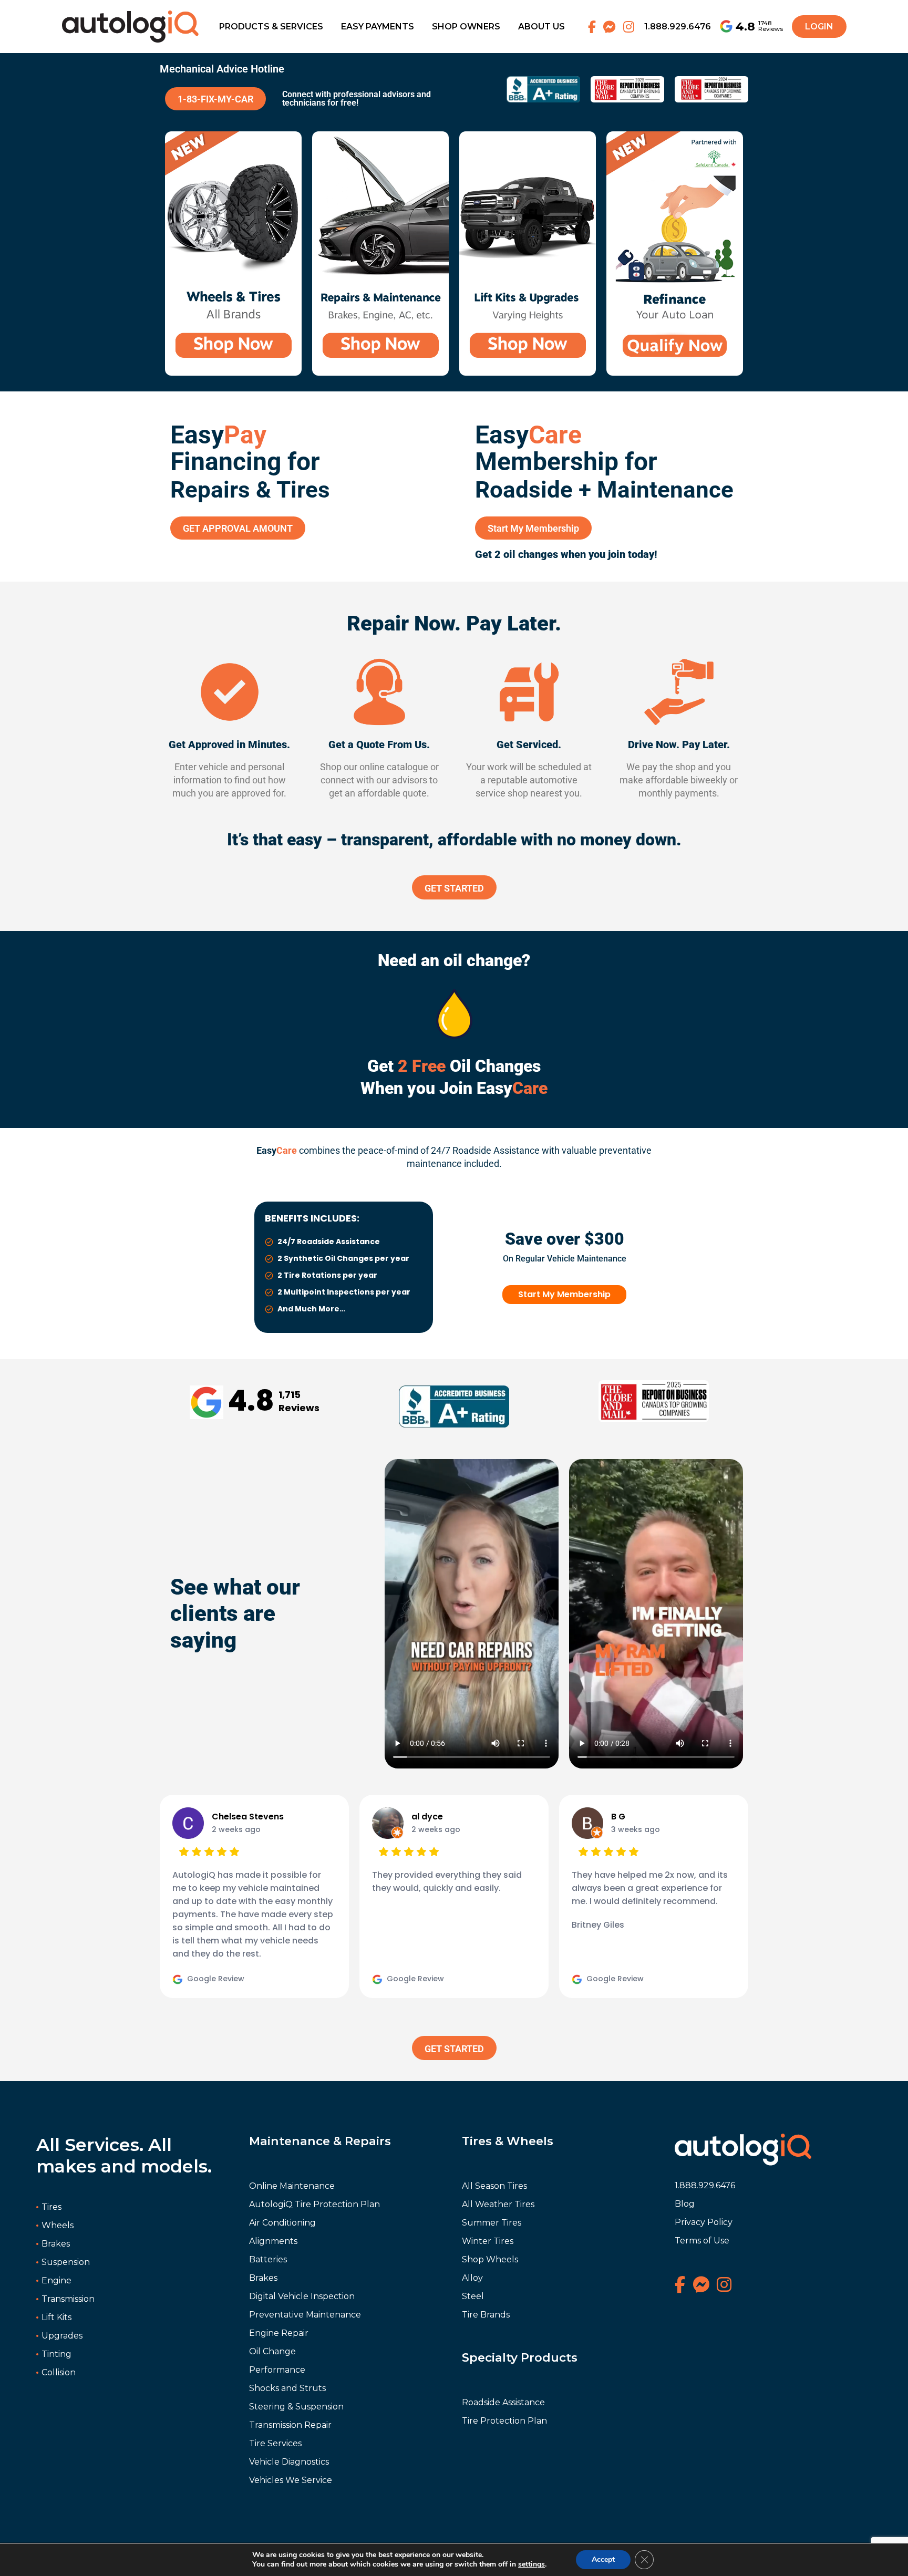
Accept (603, 2559)
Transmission (68, 2299)
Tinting (56, 2354)
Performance (277, 2370)
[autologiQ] (130, 17)
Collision (59, 2372)
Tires (51, 2207)
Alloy (472, 2278)
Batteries (268, 2259)
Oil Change (272, 2351)
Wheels (58, 2225)
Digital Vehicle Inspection (302, 2296)
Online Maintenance (292, 2186)
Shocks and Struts (287, 2388)
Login (819, 27)
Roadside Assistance (503, 2402)
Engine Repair (279, 2333)
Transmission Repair (290, 2425)
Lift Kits (56, 2317)
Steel (473, 2296)
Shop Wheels (490, 2259)
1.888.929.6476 (678, 27)
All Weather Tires (498, 2204)
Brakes (56, 2244)
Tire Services (275, 2443)
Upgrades (62, 2336)
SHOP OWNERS (466, 27)
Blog (685, 2204)
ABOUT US (541, 27)
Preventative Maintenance (305, 2315)
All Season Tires (494, 2186)
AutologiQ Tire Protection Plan (314, 2204)
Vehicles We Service (291, 2480)
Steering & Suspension (296, 2407)
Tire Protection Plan (504, 2421)
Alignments (273, 2241)
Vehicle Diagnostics (289, 2462)
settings (532, 2564)
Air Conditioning (282, 2223)
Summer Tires (492, 2223)
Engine (56, 2280)
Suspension (66, 2262)
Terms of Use (702, 2241)
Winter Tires (488, 2241)
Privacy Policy (704, 2222)
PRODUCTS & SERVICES (271, 27)
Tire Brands (486, 2315)
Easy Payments (378, 27)
